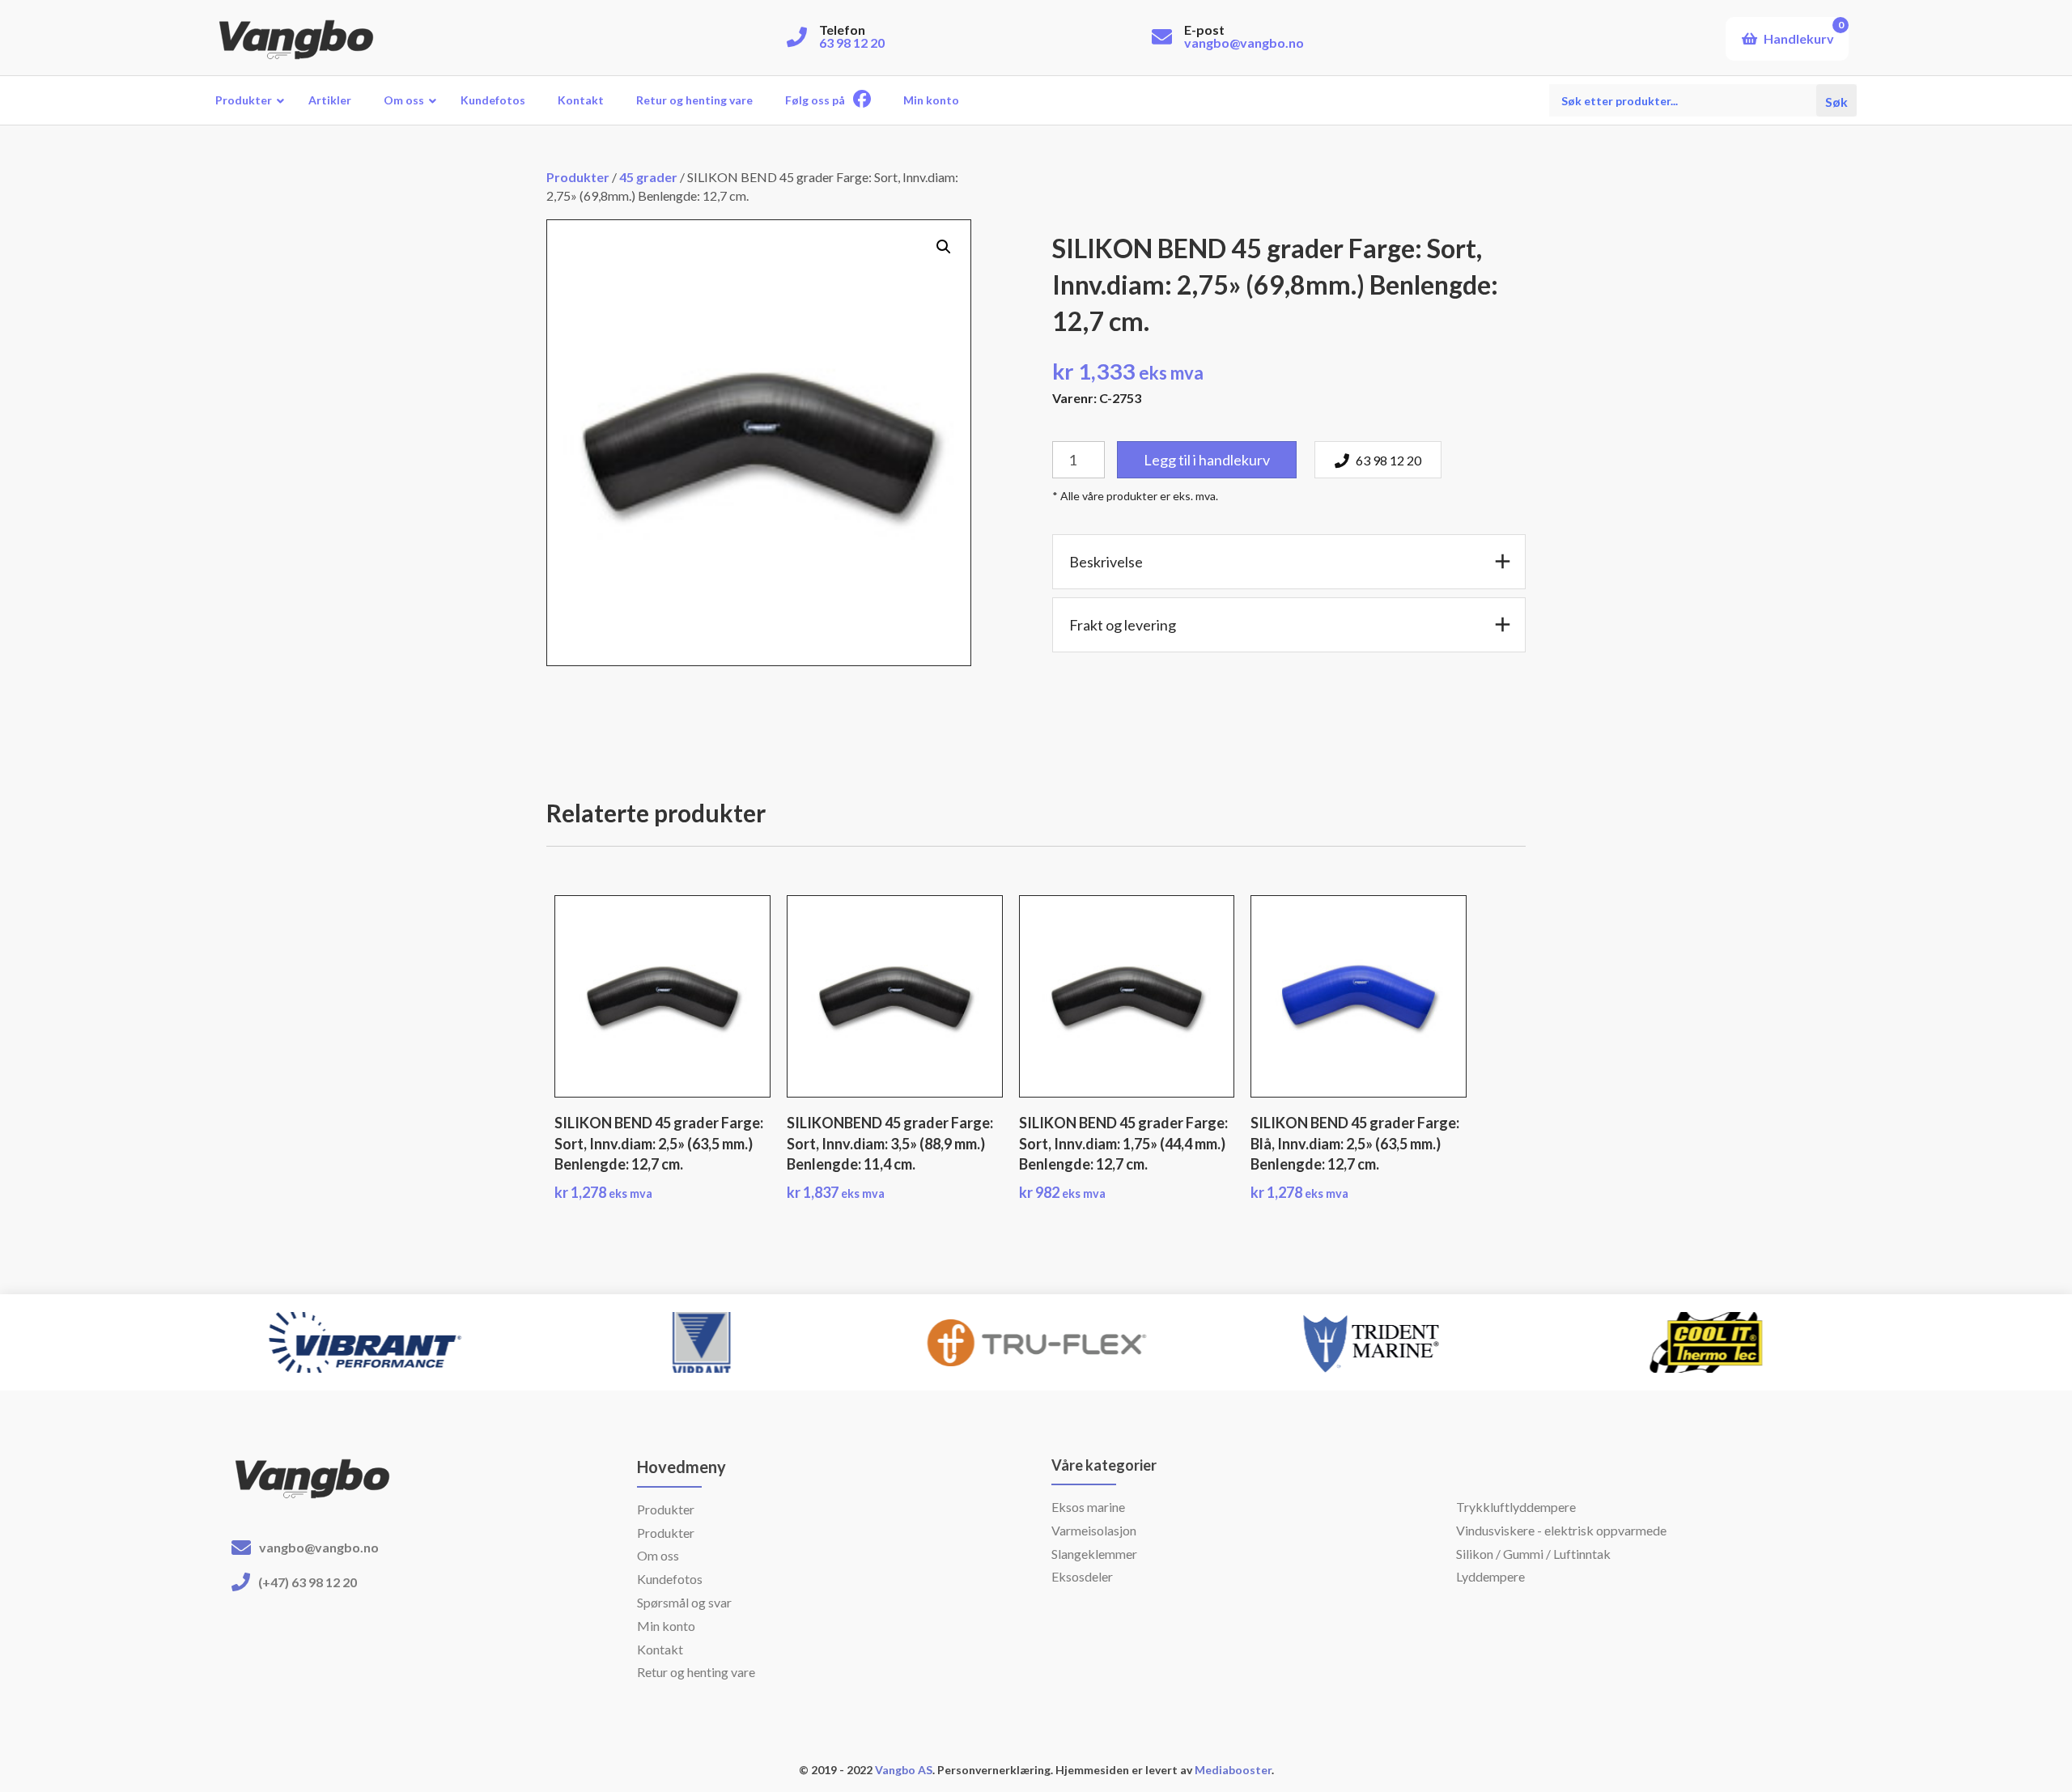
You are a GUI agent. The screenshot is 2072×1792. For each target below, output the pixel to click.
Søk (1836, 100)
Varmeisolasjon (1094, 1530)
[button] (944, 247)
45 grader (648, 177)
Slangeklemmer (1094, 1554)
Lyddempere (1490, 1576)
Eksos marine (1088, 1507)
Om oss (658, 1555)
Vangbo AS (902, 1770)
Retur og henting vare (696, 1672)
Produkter (578, 177)
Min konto (666, 1626)
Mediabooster (1233, 1770)
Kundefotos (670, 1579)
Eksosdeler (1082, 1576)
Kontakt (660, 1649)
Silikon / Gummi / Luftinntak (1533, 1554)
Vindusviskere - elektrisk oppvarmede (1561, 1530)
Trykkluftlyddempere (1516, 1507)
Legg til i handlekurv (1207, 460)
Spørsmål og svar (684, 1602)
